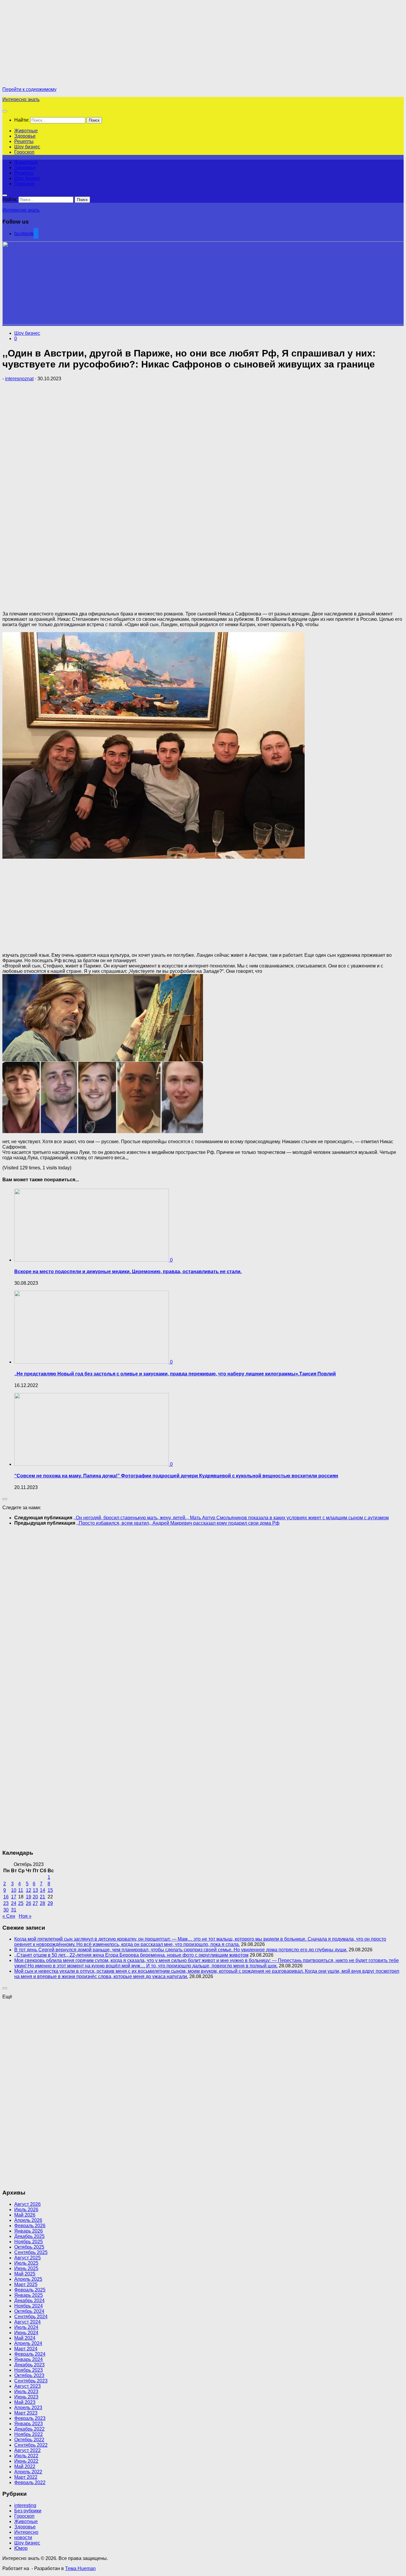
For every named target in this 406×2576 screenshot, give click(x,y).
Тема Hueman (80, 2568)
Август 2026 (27, 2204)
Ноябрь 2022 (29, 2434)
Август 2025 (27, 2258)
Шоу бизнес (27, 147)
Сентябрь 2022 (31, 2445)
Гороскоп (24, 152)
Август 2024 (27, 2322)
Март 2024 (26, 2349)
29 (50, 1903)
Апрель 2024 (28, 2343)
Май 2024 (25, 2338)
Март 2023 (26, 2413)
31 (14, 1910)
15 (50, 1890)
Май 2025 (25, 2274)
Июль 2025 (26, 2263)
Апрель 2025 (28, 2279)
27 (35, 1903)
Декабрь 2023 (29, 2365)
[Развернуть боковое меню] (5, 1499)
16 (6, 1897)
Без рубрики (28, 2511)
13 (35, 1890)
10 (14, 1890)
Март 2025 (26, 2284)
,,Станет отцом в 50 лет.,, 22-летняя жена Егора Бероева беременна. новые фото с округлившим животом (131, 1955)
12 (29, 1890)
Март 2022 (26, 2477)
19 (29, 1897)
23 (6, 1903)
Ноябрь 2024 (29, 2306)
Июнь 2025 (26, 2268)
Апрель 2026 (28, 2220)
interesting (25, 2505)
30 (6, 1910)
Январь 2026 (29, 2231)
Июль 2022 (26, 2456)
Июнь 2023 (26, 2397)
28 (43, 1903)
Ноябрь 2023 (29, 2370)
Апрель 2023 (28, 2408)
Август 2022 (27, 2450)
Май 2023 (25, 2402)
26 (29, 1903)
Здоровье (25, 136)
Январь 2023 (29, 2424)
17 (14, 1897)
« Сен (9, 1916)
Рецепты (24, 141)
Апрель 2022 (28, 2472)
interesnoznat (19, 379)
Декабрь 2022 (29, 2429)
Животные (26, 131)
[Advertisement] (52, 44)
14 (43, 1890)
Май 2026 (25, 2215)
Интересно (26, 2532)
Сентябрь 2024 (31, 2317)
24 (14, 1903)
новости (23, 2537)
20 (35, 1897)
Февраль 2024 (30, 2354)
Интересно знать (21, 99)
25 (21, 1903)
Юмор (21, 2548)
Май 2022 (25, 2466)
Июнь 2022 (26, 2461)
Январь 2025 (29, 2295)
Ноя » (25, 1916)
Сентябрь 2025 (31, 2252)
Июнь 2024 (26, 2333)
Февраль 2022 (30, 2482)
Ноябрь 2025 (29, 2242)
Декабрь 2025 (29, 2236)
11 (21, 1890)
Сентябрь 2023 (31, 2381)
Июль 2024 (26, 2327)
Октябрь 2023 (29, 2375)
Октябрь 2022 (29, 2440)
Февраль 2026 (30, 2226)
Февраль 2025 (30, 2290)
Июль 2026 (26, 2210)
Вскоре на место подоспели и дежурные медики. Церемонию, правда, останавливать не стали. (128, 1271)
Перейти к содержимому (29, 89)
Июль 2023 (26, 2392)
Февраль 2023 (30, 2418)
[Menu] (5, 111)
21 (43, 1897)
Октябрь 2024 (29, 2311)
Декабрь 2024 (29, 2301)
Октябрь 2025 (29, 2247)
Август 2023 (27, 2386)
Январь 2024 (29, 2359)
